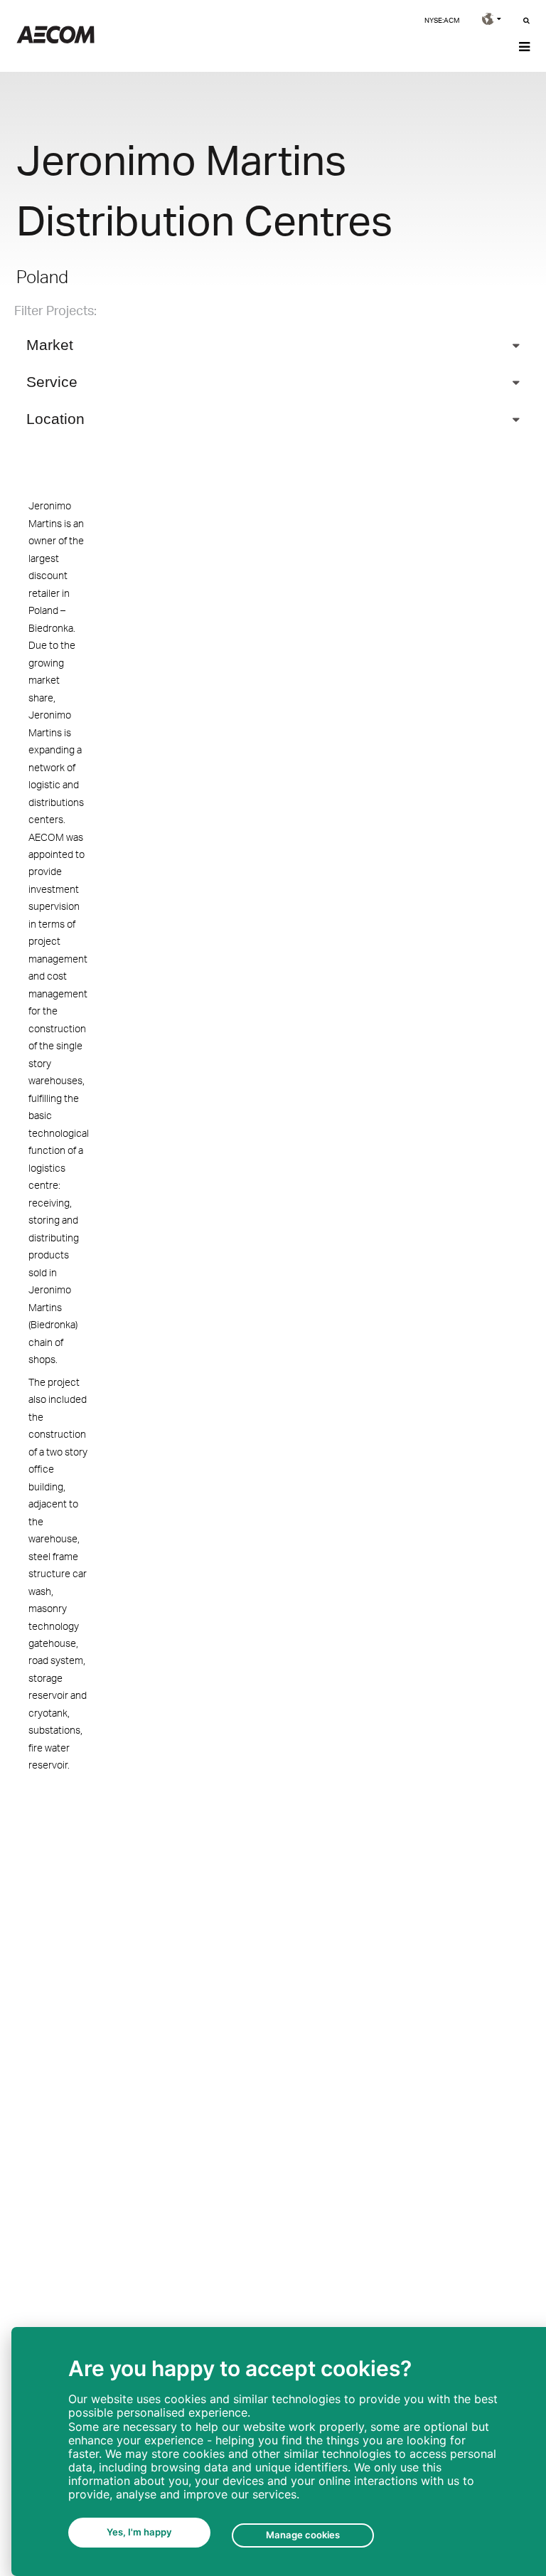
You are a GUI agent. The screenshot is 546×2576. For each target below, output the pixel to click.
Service (52, 382)
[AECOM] (55, 39)
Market (50, 345)
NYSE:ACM (442, 20)
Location (55, 419)
